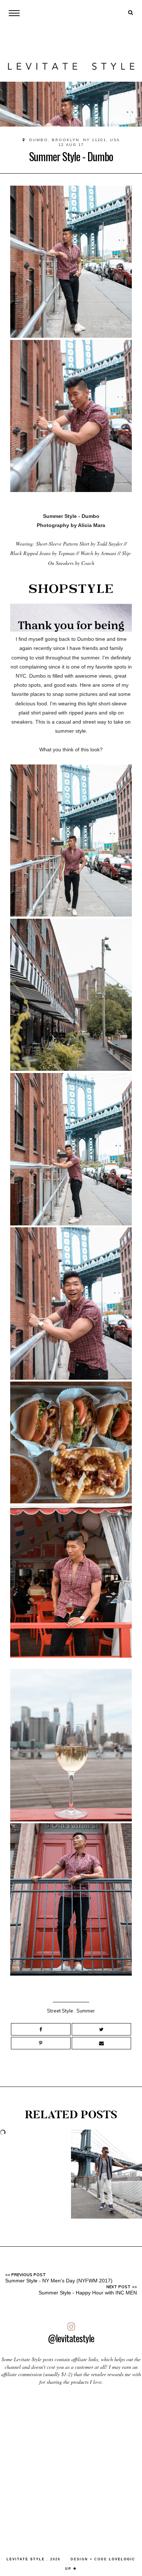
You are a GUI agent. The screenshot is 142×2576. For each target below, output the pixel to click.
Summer (86, 2011)
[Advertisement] (71, 2468)
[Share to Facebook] (41, 2029)
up (69, 2569)
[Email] (102, 2043)
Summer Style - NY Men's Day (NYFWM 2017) (59, 2281)
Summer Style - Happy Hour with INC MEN (88, 2293)
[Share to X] (102, 2029)
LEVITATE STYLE (26, 2559)
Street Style (60, 2011)
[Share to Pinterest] (41, 2043)
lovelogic (122, 2559)
